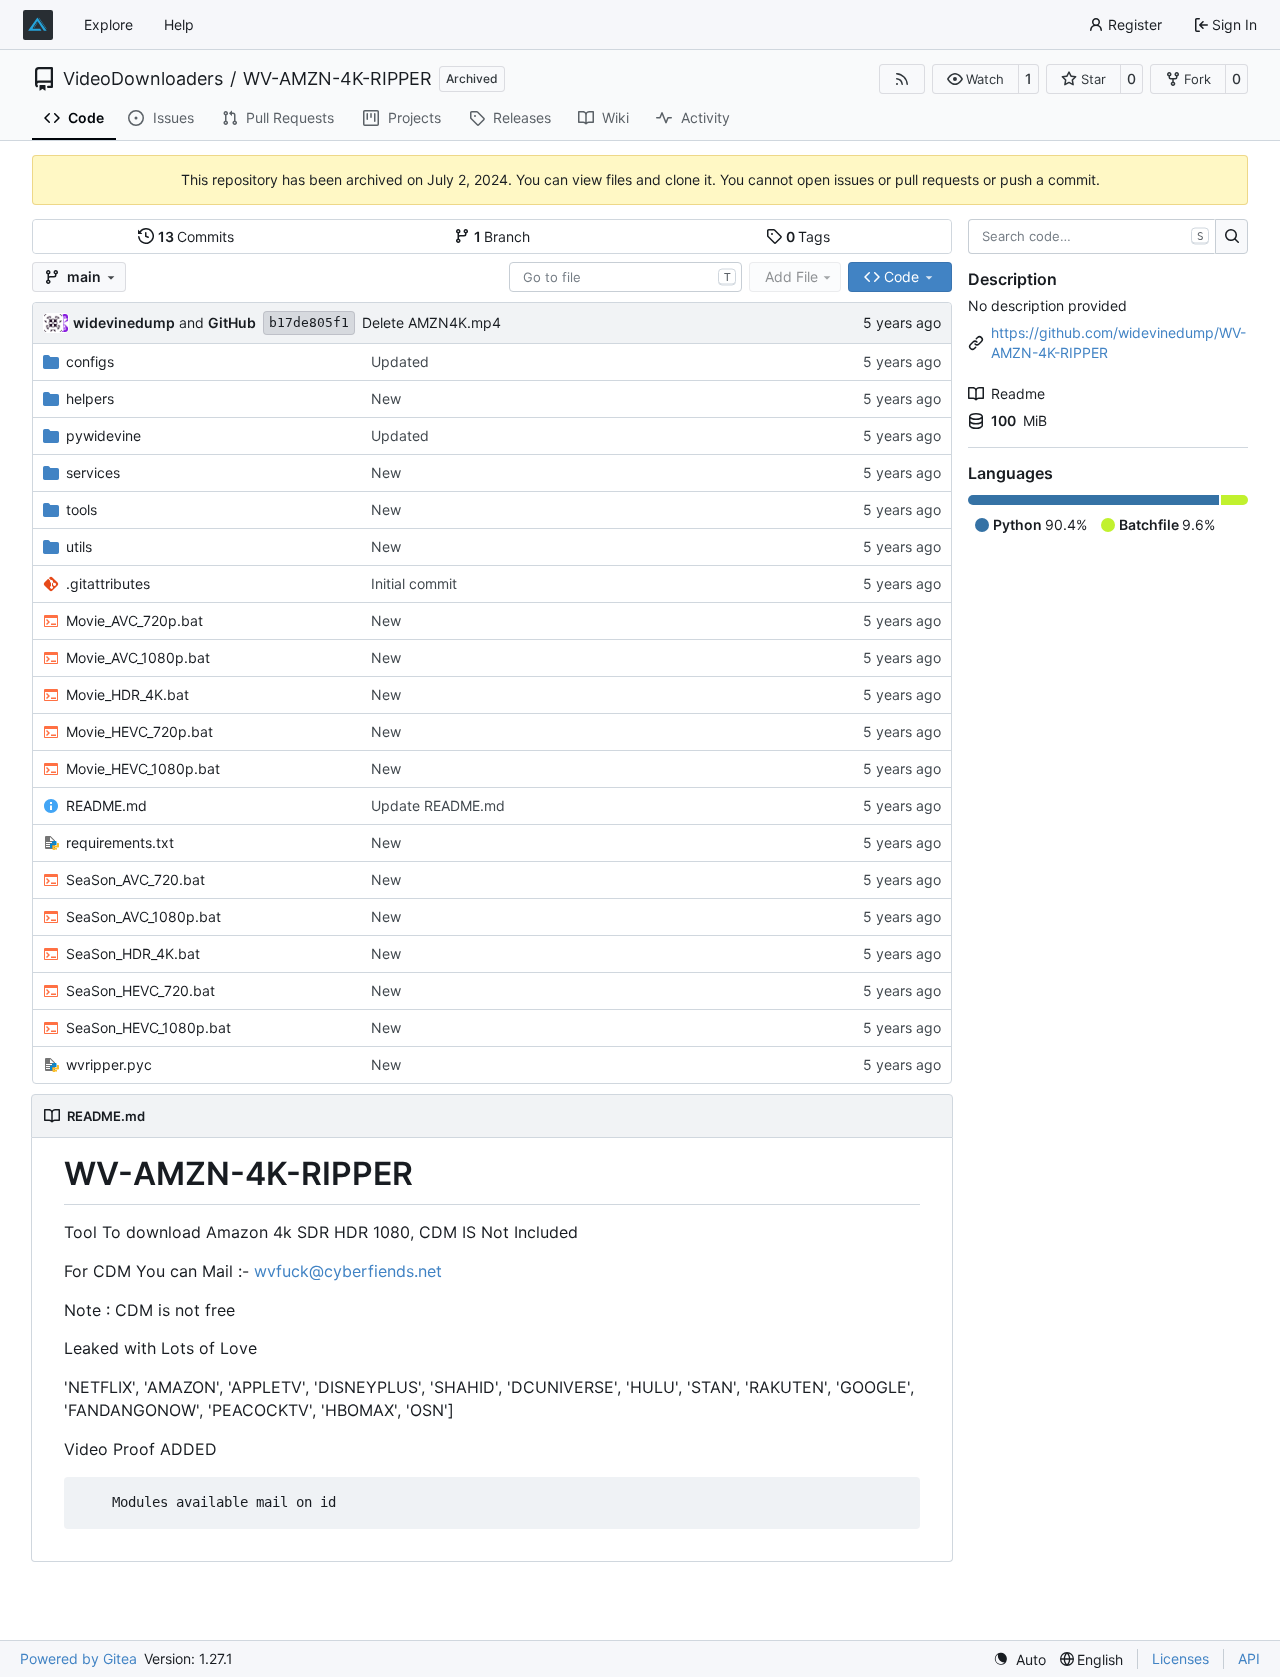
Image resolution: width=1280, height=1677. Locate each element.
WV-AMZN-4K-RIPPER (337, 79)
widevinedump (124, 322)
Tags (808, 236)
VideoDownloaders (143, 79)
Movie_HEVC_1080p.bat (143, 768)
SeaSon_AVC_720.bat (135, 879)
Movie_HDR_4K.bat (127, 694)
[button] (975, 79)
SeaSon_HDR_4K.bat (133, 953)
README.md (106, 805)
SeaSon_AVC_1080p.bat (143, 916)
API (1249, 1658)
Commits (196, 236)
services (93, 472)
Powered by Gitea (78, 1658)
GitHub (232, 322)
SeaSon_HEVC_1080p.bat (148, 1027)
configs (90, 361)
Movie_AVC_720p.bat (134, 620)
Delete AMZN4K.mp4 (431, 322)
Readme (1018, 393)
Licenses (1180, 1658)
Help (179, 24)
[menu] (1019, 1659)
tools (81, 509)
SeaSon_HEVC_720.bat (140, 990)
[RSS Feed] (902, 79)
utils (79, 546)
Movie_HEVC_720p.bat (139, 731)
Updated (400, 361)
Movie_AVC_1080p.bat (138, 657)
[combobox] (625, 277)
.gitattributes (108, 583)
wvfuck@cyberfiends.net (348, 1271)
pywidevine (103, 435)
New (386, 398)
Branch (502, 236)
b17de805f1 (309, 322)
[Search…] (1231, 237)
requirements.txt (120, 842)
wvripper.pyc (109, 1064)
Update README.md (438, 805)
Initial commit (414, 583)
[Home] (38, 25)
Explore (108, 24)
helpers (90, 398)
